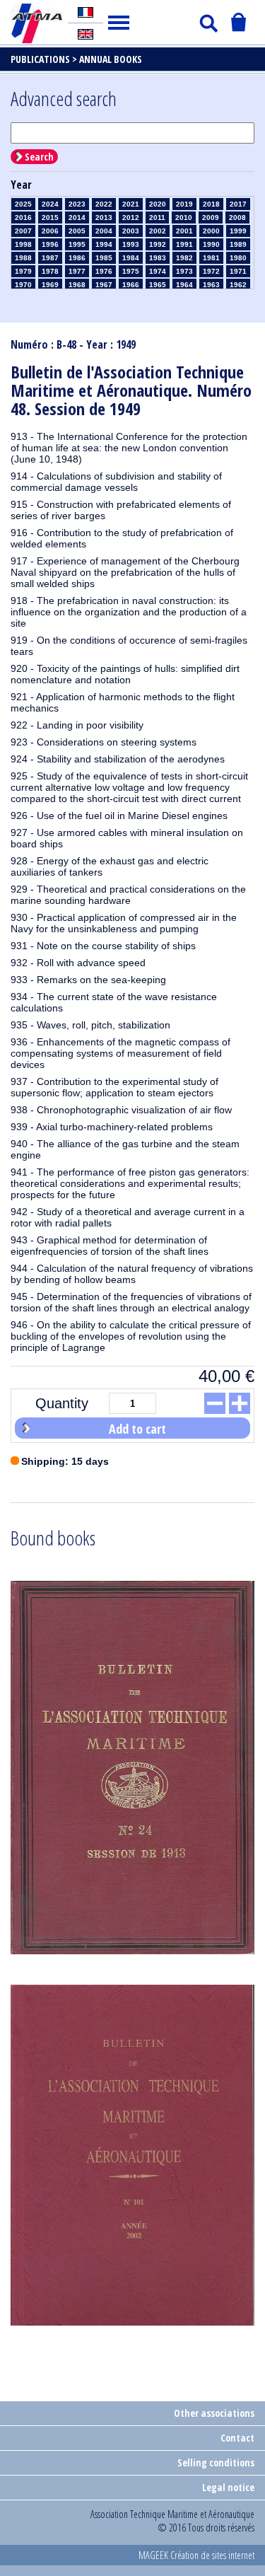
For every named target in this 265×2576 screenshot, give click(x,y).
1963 (211, 285)
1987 (50, 258)
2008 (237, 217)
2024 (50, 204)
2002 (158, 231)
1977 (77, 271)
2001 (184, 231)
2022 (104, 204)
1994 (104, 244)
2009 (211, 217)
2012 (131, 217)
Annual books (111, 59)
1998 (23, 244)
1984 (131, 258)
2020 (158, 204)
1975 (131, 271)
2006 (50, 231)
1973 (184, 271)
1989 (238, 244)
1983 (158, 258)
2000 (211, 231)
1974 (158, 271)
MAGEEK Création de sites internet (196, 2555)
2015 (50, 217)
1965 (158, 285)
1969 (50, 285)
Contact (237, 2438)
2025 (23, 204)
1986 (77, 258)
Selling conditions (216, 2462)
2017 (238, 204)
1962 (238, 285)
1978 (50, 271)
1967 (104, 285)
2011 (157, 217)
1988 (23, 258)
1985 (104, 258)
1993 (131, 244)
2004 (104, 231)
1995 (77, 244)
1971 (238, 271)
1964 (184, 285)
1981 (211, 258)
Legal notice (228, 2487)
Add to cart (137, 1429)
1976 (104, 271)
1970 (23, 285)
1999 (238, 231)
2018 (211, 204)
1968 (77, 285)
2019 (184, 204)
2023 (77, 204)
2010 (184, 217)
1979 (23, 271)
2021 (131, 204)
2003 (131, 231)
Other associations (214, 2413)
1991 (184, 244)
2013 (104, 217)
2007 (23, 231)
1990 (211, 244)
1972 (211, 271)
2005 (77, 231)
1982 (184, 258)
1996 (50, 244)
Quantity (62, 1403)
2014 (77, 217)
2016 (23, 217)
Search (39, 157)
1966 (131, 285)
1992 (158, 244)
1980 (238, 258)
